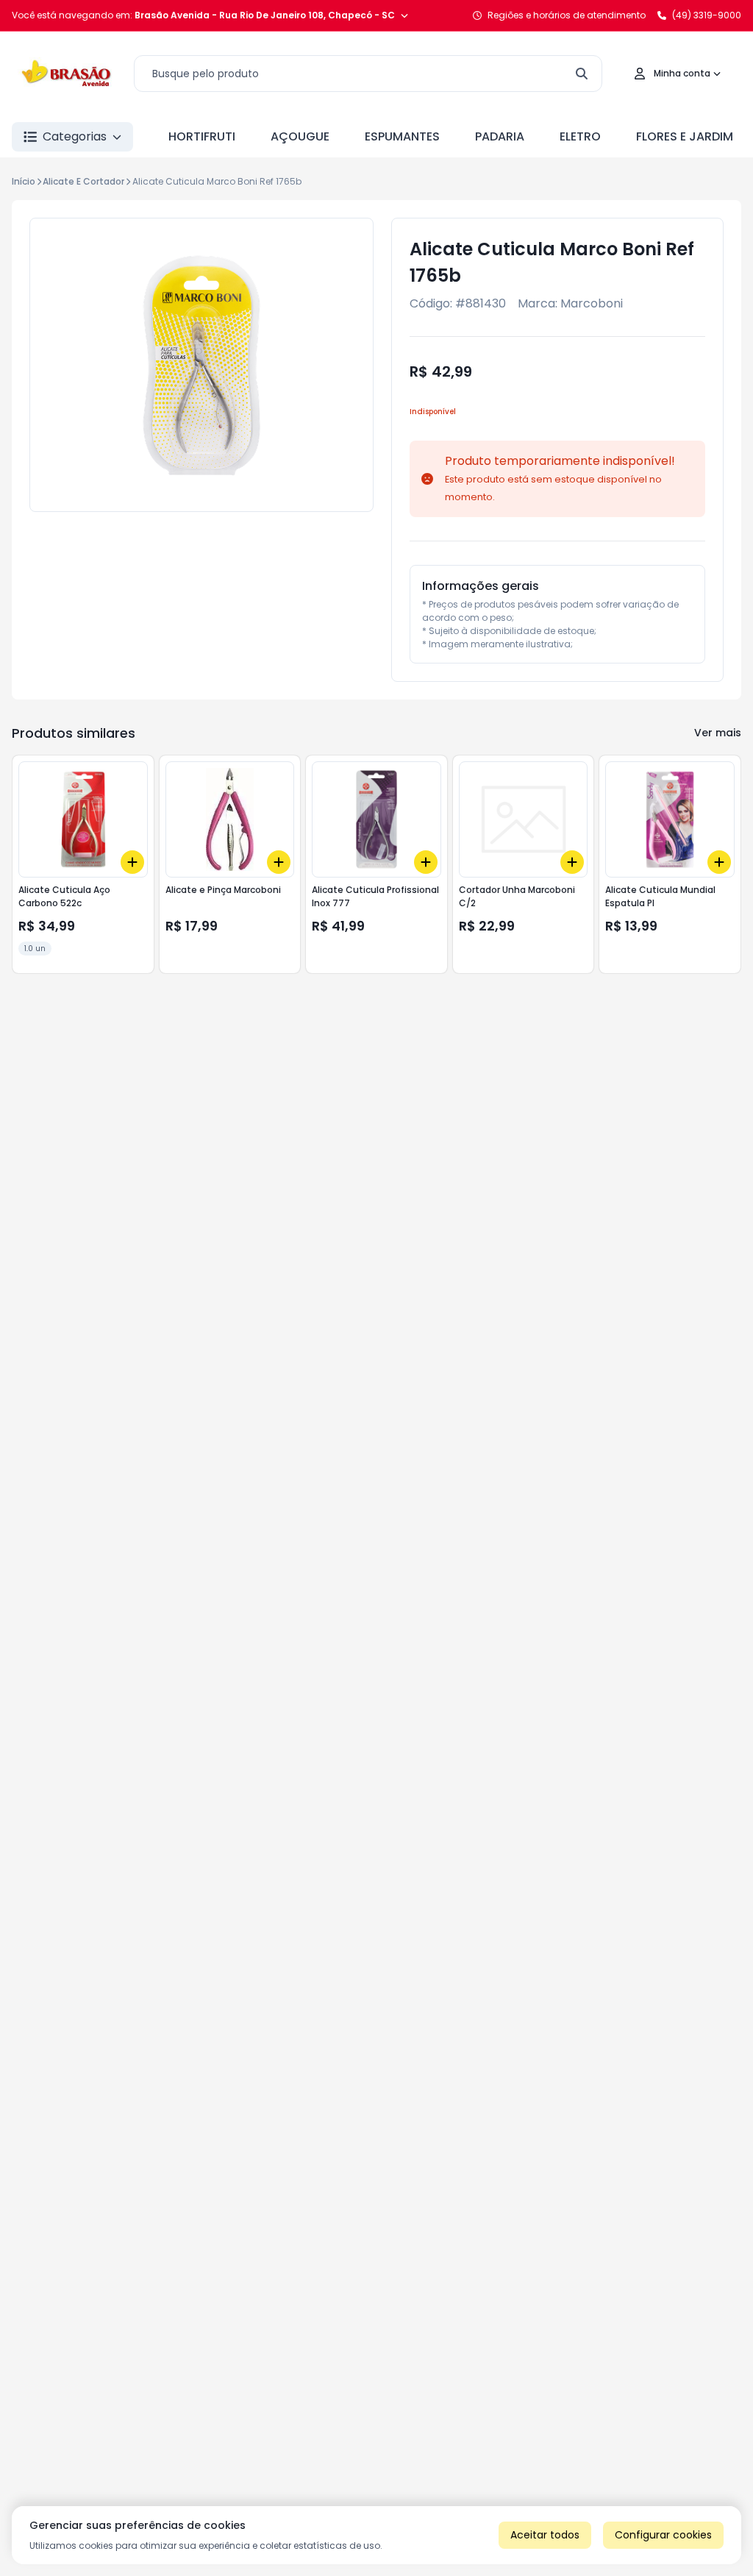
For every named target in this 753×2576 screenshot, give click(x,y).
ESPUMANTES (402, 136)
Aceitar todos (545, 2535)
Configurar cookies (663, 2535)
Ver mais (718, 733)
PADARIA (500, 136)
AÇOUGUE (300, 136)
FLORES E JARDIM (685, 136)
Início (24, 181)
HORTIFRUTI (202, 136)
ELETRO (580, 136)
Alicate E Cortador (83, 181)
